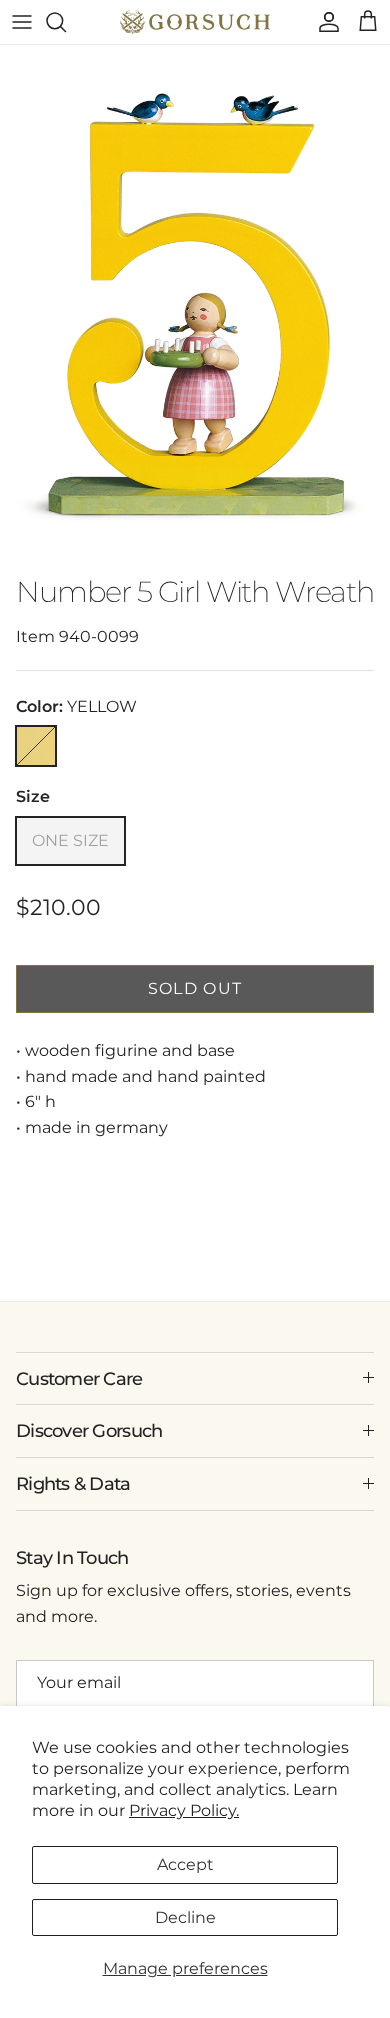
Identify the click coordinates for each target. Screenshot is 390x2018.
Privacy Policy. (184, 1810)
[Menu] (22, 22)
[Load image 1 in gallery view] (195, 305)
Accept (185, 1864)
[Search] (66, 22)
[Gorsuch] (195, 22)
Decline (185, 1917)
